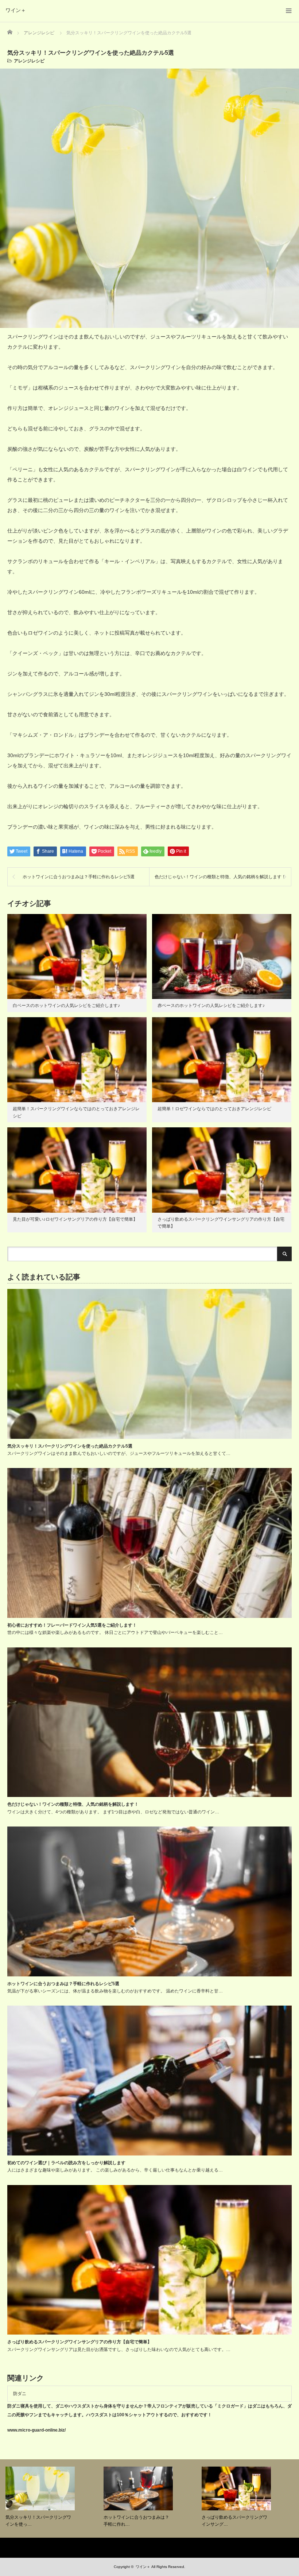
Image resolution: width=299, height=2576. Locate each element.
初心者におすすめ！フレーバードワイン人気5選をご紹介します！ (72, 1625)
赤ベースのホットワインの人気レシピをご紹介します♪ (211, 1006)
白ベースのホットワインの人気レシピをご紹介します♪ (66, 1006)
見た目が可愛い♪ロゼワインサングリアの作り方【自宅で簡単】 (75, 1219)
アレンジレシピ (29, 61)
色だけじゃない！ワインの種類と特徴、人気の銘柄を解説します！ (220, 877)
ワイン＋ (16, 10)
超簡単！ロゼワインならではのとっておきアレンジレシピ (214, 1109)
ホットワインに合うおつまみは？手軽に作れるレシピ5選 (79, 877)
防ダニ (20, 2394)
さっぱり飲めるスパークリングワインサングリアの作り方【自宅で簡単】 (79, 2342)
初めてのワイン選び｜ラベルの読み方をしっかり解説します (66, 2163)
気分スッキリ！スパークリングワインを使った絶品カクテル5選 (70, 1446)
